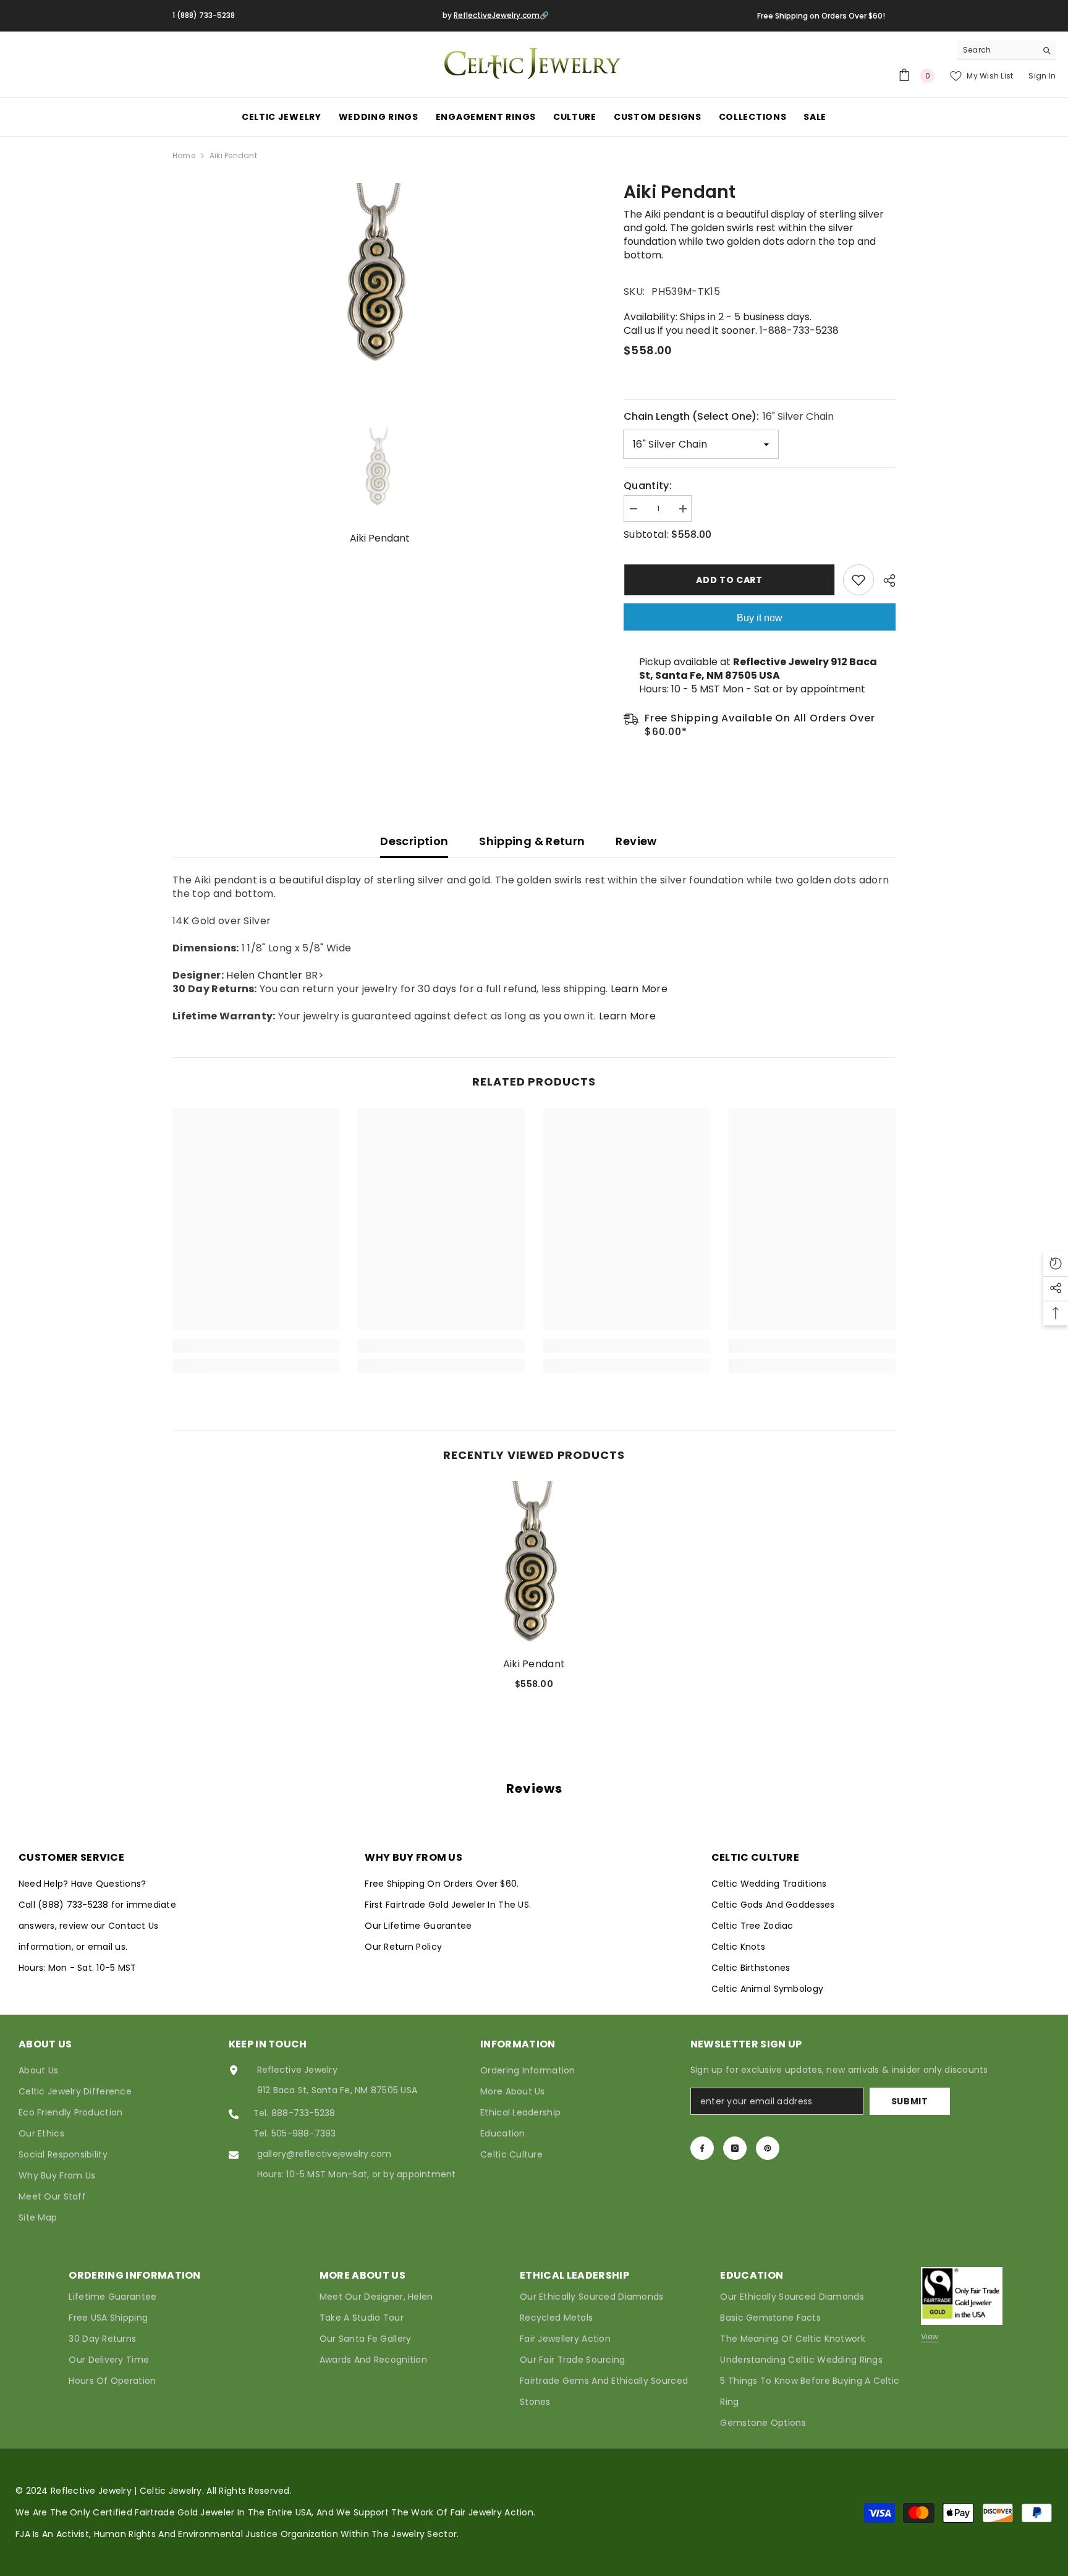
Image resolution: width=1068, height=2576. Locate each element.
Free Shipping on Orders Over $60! (821, 16)
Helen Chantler (264, 975)
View (930, 2336)
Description (414, 841)
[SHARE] (885, 580)
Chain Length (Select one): (729, 416)
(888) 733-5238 (74, 1905)
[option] (380, 276)
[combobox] (997, 50)
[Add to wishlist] (858, 580)
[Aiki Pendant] (534, 1565)
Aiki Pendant (534, 1664)
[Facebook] (702, 2148)
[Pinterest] (768, 2148)
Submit (910, 2101)
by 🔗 (496, 15)
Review (636, 841)
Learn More (639, 989)
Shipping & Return (532, 841)
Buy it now (760, 618)
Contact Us (133, 1926)
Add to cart (729, 580)
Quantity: (648, 486)
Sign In (1042, 76)
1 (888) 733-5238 (204, 15)
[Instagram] (735, 2148)
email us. (108, 1947)
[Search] (1006, 50)
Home (184, 155)
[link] (256, 1346)
